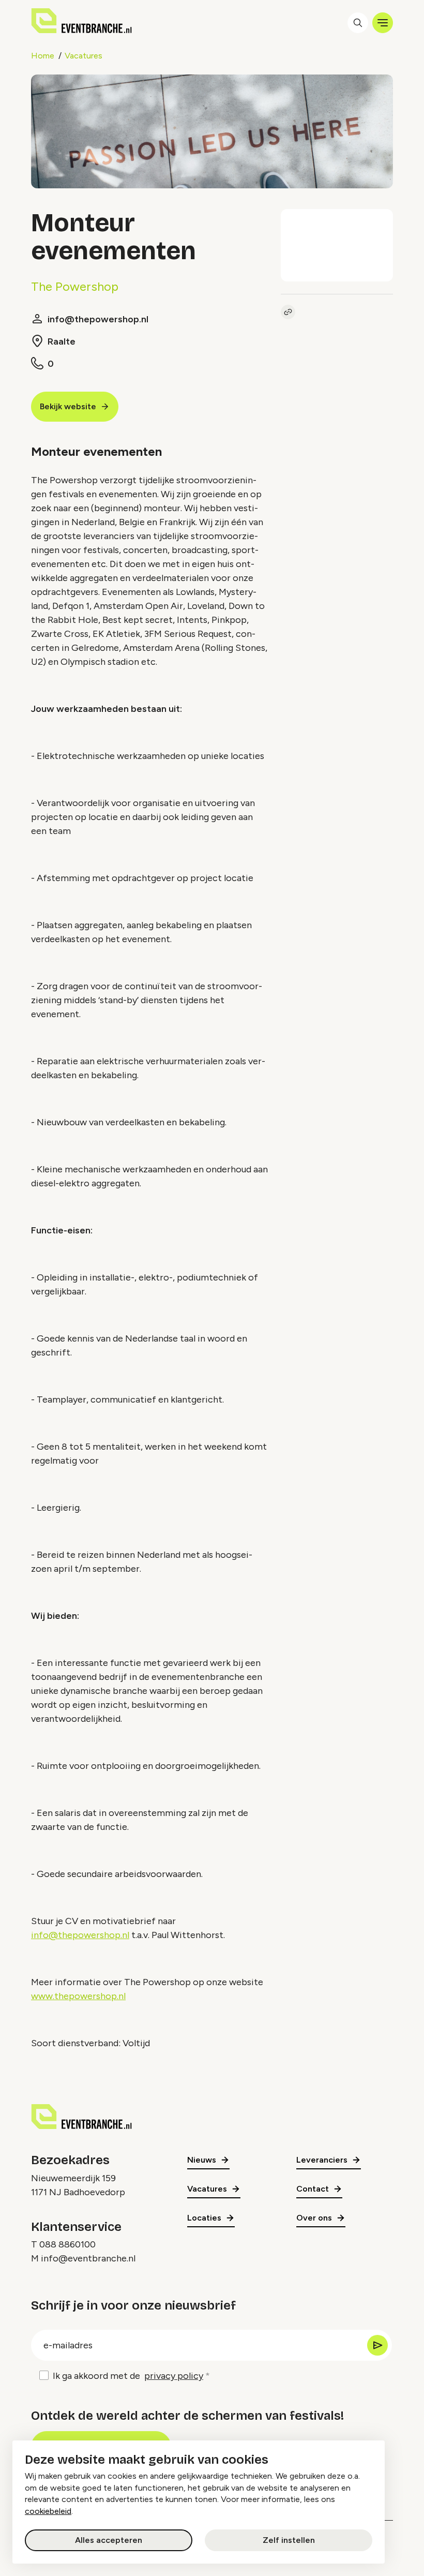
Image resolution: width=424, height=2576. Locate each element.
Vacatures (84, 56)
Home (43, 56)
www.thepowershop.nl (78, 1996)
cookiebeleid (48, 2511)
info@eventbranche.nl (88, 2258)
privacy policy (174, 2376)
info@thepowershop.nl (80, 1935)
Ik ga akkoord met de (128, 2376)
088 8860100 (67, 2244)
